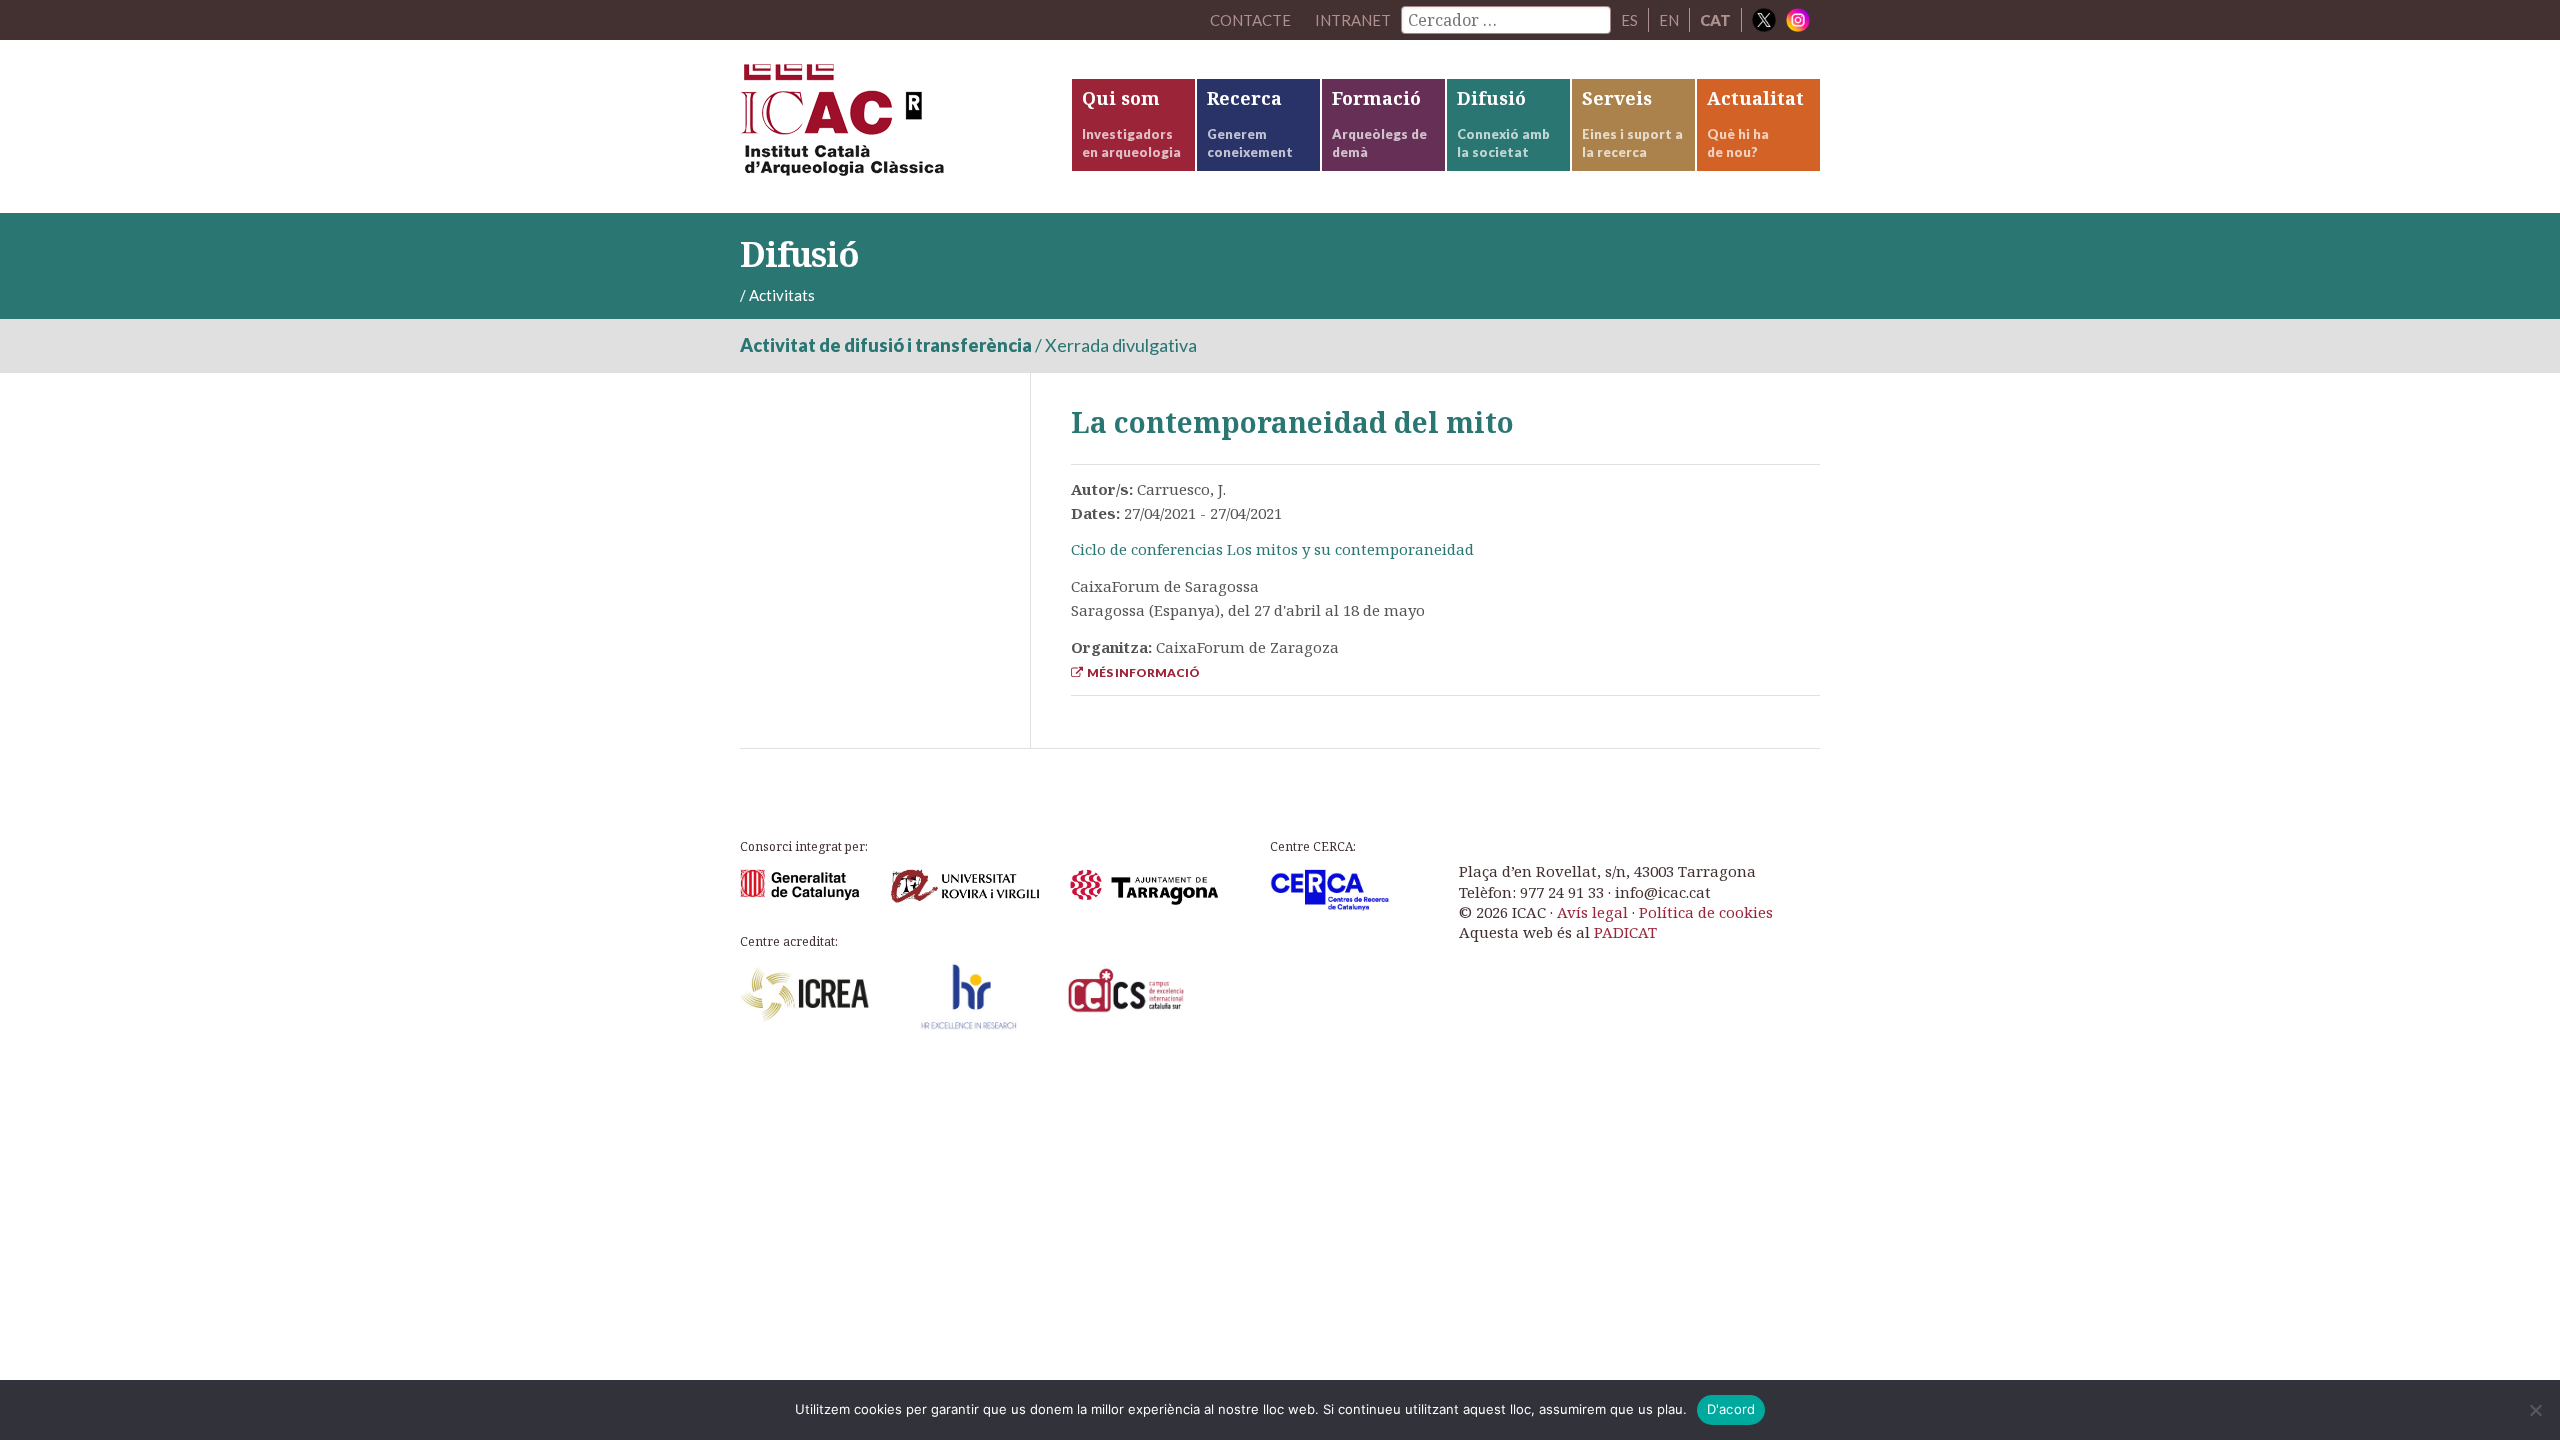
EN (1669, 20)
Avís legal (1592, 912)
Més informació (1141, 672)
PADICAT (1625, 932)
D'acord (1731, 1409)
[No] (2535, 1410)
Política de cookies (1706, 912)
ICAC (890, 126)
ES (1629, 20)
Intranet (1353, 20)
